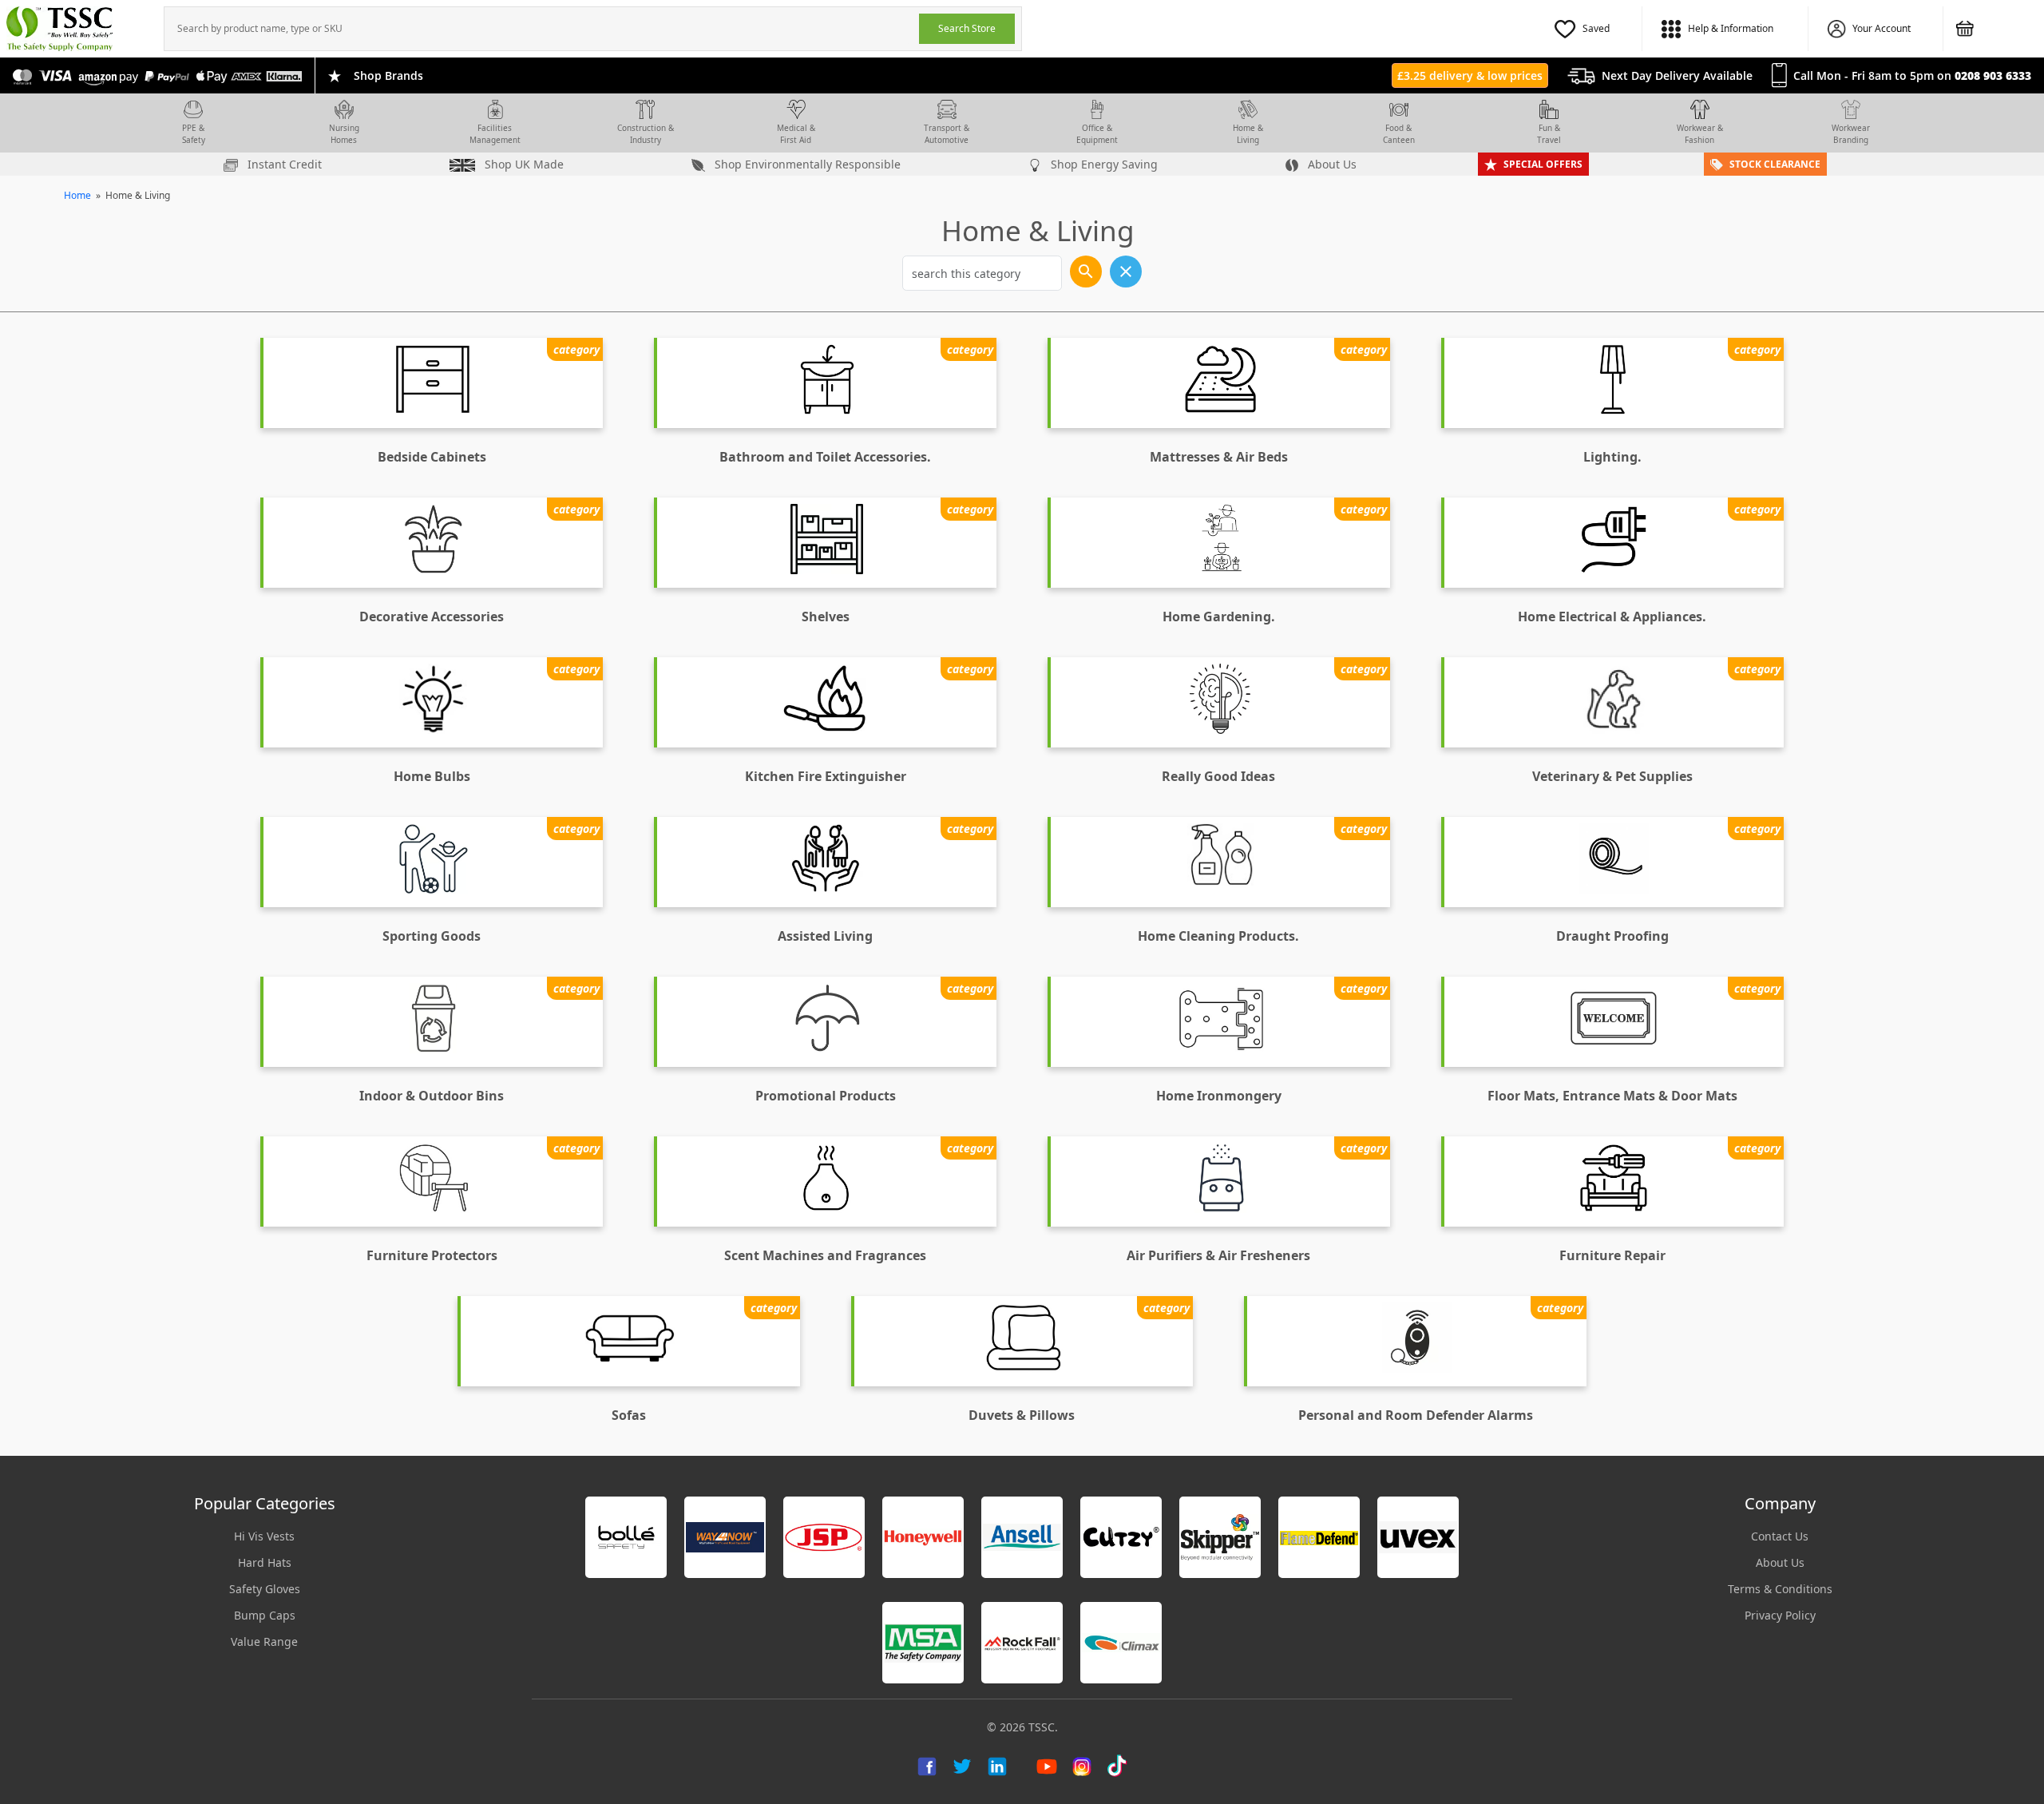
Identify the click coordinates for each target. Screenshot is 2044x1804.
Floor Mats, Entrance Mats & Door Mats (1612, 1096)
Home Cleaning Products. (1218, 936)
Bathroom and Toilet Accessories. (825, 457)
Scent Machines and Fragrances (825, 1255)
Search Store (967, 28)
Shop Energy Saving (1103, 164)
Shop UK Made (523, 164)
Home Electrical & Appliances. (1612, 617)
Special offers (1543, 164)
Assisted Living (825, 936)
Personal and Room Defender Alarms (1416, 1415)
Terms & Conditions (1780, 1589)
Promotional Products (826, 1096)
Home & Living (1248, 134)
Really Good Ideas (1218, 776)
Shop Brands (388, 75)
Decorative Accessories (432, 617)
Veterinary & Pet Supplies (1612, 776)
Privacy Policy (1780, 1615)
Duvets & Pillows (1022, 1415)
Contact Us (1780, 1536)
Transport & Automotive (947, 134)
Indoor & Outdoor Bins (432, 1096)
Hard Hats (265, 1562)
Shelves (826, 617)
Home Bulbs (432, 776)
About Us (1331, 164)
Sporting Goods (432, 936)
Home (77, 195)
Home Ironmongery (1219, 1096)
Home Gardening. (1219, 617)
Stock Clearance (1775, 164)
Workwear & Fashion (1700, 134)
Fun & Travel (1549, 134)
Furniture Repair (1612, 1255)
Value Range (264, 1641)
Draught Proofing (1612, 936)
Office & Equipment (1097, 134)
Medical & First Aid (796, 134)
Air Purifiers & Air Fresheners (1218, 1255)
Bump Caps (265, 1615)
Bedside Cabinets (432, 457)
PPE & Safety (194, 134)
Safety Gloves (265, 1589)
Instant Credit (283, 164)
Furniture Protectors (432, 1255)
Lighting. (1612, 457)
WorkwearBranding (1851, 134)
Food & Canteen (1399, 134)
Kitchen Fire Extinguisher (826, 776)
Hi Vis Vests (264, 1536)
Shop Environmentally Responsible (806, 164)
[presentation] (542, 29)
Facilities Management (495, 134)
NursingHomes (344, 134)
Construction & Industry (646, 134)
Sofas (629, 1415)
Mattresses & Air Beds (1219, 457)
